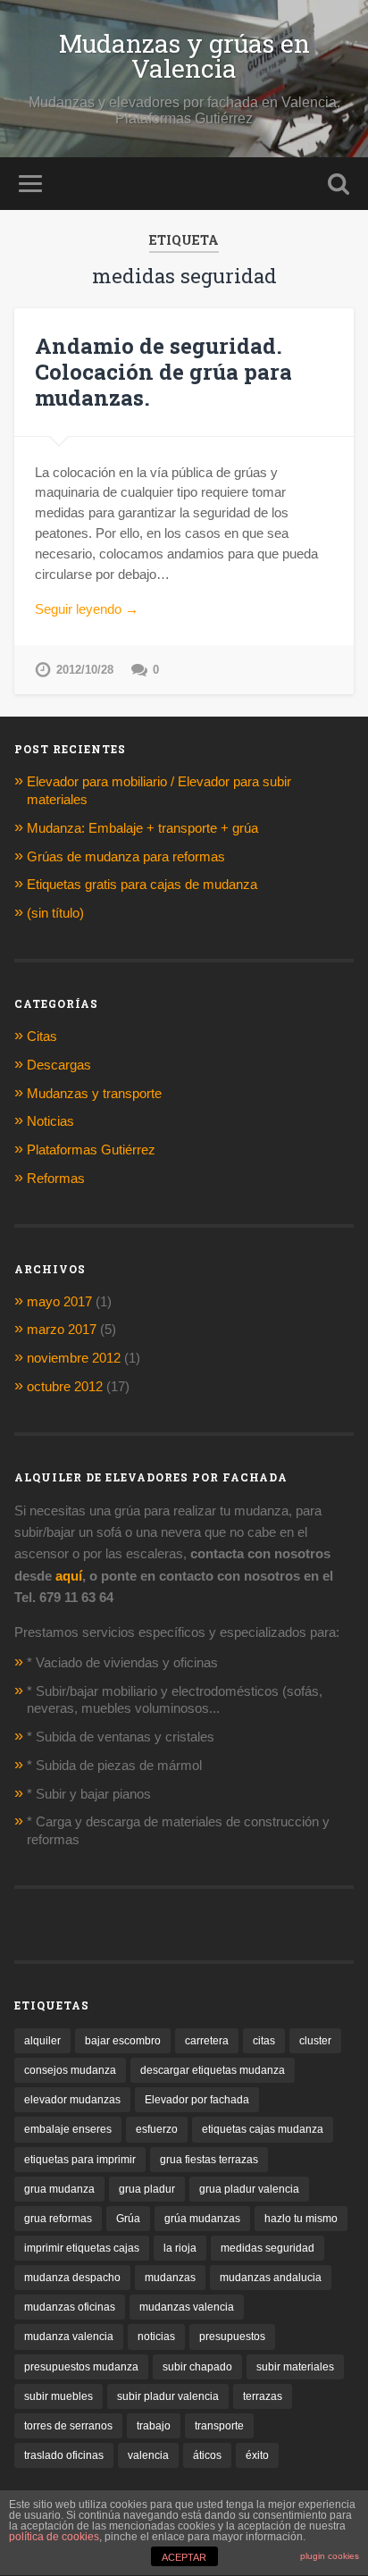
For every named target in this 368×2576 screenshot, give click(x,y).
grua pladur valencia (249, 2189)
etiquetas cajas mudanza (263, 2129)
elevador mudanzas (72, 2100)
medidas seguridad (268, 2248)
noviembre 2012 (74, 1358)
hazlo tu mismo (301, 2219)
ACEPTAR (184, 2557)
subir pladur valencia (168, 2396)
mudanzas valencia (187, 2307)
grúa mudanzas (202, 2219)
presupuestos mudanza (81, 2367)
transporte (219, 2426)
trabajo (154, 2426)
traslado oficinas (64, 2455)
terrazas (263, 2396)
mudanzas (170, 2278)
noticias (156, 2337)
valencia (148, 2455)
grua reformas (58, 2219)
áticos (207, 2455)
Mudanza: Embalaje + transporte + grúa (144, 828)
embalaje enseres (68, 2129)
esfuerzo (157, 2129)
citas (264, 2041)
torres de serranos (68, 2426)
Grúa (128, 2219)
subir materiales (295, 2367)
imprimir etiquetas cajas (82, 2248)
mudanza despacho (72, 2278)
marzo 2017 (62, 1329)
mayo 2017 (59, 1301)
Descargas (59, 1065)
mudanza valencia (69, 2337)
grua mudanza (59, 2189)
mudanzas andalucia (271, 2278)
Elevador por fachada (197, 2100)
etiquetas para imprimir (80, 2160)
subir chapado (197, 2367)
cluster (315, 2041)
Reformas (56, 1178)
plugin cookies (330, 2556)
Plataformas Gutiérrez (91, 1150)
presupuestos (232, 2337)
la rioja (180, 2248)
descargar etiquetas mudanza (213, 2070)
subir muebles (59, 2396)
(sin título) (55, 913)
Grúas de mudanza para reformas (126, 856)
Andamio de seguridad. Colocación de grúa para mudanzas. (163, 372)
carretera (207, 2041)
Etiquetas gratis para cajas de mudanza (142, 884)
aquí (69, 1576)
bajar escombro (123, 2041)
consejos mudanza (70, 2070)
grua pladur (147, 2189)
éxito (257, 2455)
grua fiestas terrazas (209, 2160)
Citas (42, 1036)
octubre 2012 (65, 1386)
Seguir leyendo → (87, 609)
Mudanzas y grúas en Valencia (184, 56)
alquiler (42, 2041)
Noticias (50, 1121)
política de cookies (54, 2537)
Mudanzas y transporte (94, 1093)
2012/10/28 (85, 670)
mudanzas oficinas (70, 2307)
